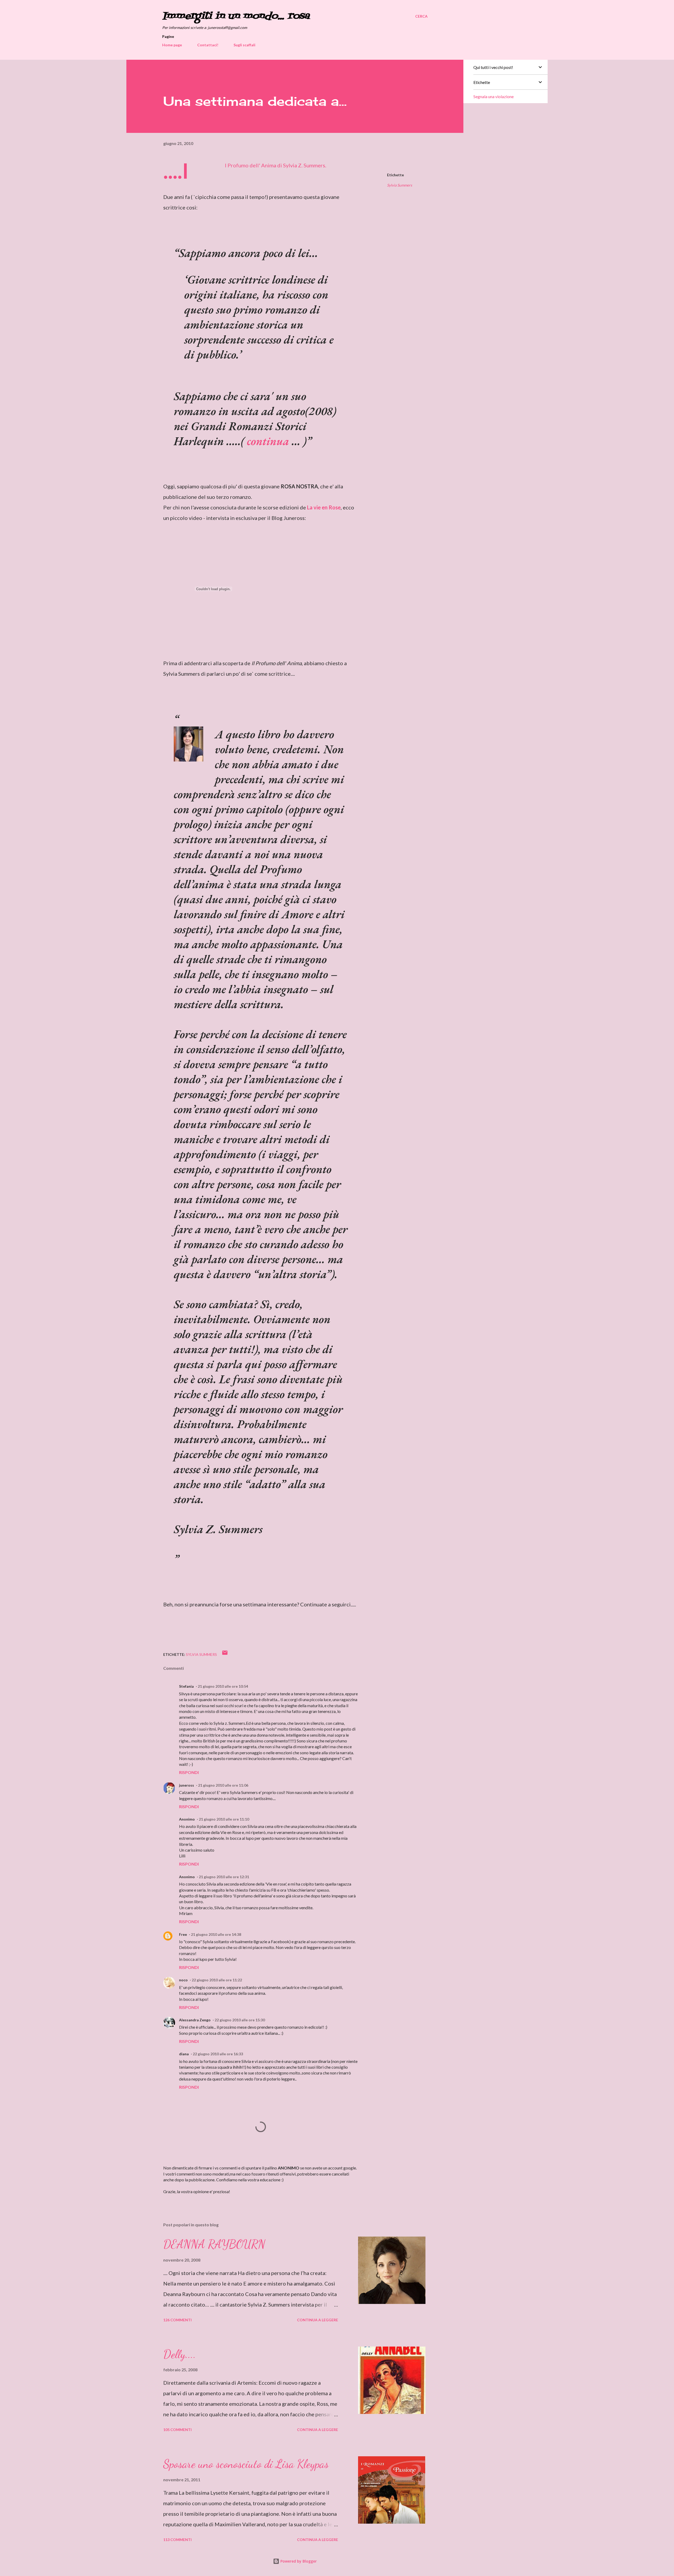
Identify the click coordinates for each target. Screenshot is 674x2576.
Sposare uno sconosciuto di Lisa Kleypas (246, 2464)
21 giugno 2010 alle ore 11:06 (223, 1785)
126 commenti (177, 2320)
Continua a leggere (318, 2320)
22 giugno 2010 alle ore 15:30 (240, 2020)
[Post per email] (225, 1654)
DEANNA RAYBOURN (214, 2244)
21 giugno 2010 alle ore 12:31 (224, 1877)
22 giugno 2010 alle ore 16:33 (218, 2054)
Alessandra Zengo (195, 2020)
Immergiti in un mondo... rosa (236, 16)
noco (183, 1980)
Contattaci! (208, 45)
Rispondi (189, 1772)
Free (183, 1934)
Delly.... (180, 2354)
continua (269, 441)
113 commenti (177, 2540)
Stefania (186, 1686)
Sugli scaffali (244, 45)
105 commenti (177, 2430)
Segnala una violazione (494, 96)
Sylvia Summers (400, 185)
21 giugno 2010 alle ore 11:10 (224, 1819)
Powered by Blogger (298, 2561)
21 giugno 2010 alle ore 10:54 (223, 1686)
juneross (187, 1785)
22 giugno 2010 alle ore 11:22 (217, 1980)
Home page (172, 45)
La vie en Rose (324, 507)
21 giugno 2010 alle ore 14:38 (216, 1934)
